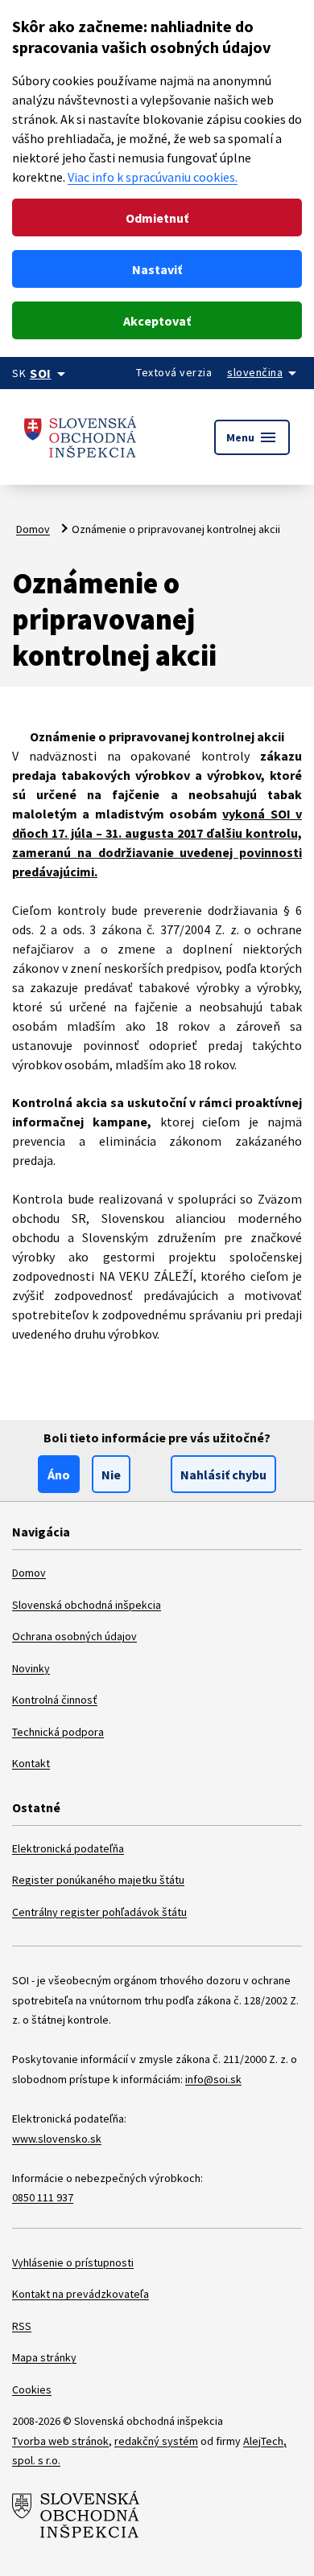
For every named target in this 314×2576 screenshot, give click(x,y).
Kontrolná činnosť (55, 1700)
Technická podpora (58, 1732)
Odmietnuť (157, 218)
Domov (33, 529)
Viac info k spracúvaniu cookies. (153, 177)
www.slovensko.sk (57, 2139)
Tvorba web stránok (60, 2441)
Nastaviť (157, 269)
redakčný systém (156, 2441)
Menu (252, 437)
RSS (22, 2326)
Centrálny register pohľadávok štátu (99, 1912)
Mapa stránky (44, 2357)
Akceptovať (157, 321)
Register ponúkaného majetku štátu (98, 1880)
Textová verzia (174, 372)
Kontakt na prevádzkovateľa (81, 2294)
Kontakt (31, 1763)
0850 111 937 (43, 2197)
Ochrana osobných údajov (74, 1636)
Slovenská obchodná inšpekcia (87, 1605)
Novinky (31, 1668)
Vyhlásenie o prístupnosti (73, 2262)
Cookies (32, 2389)
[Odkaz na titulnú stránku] (81, 437)
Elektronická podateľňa (68, 1848)
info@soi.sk (213, 2079)
